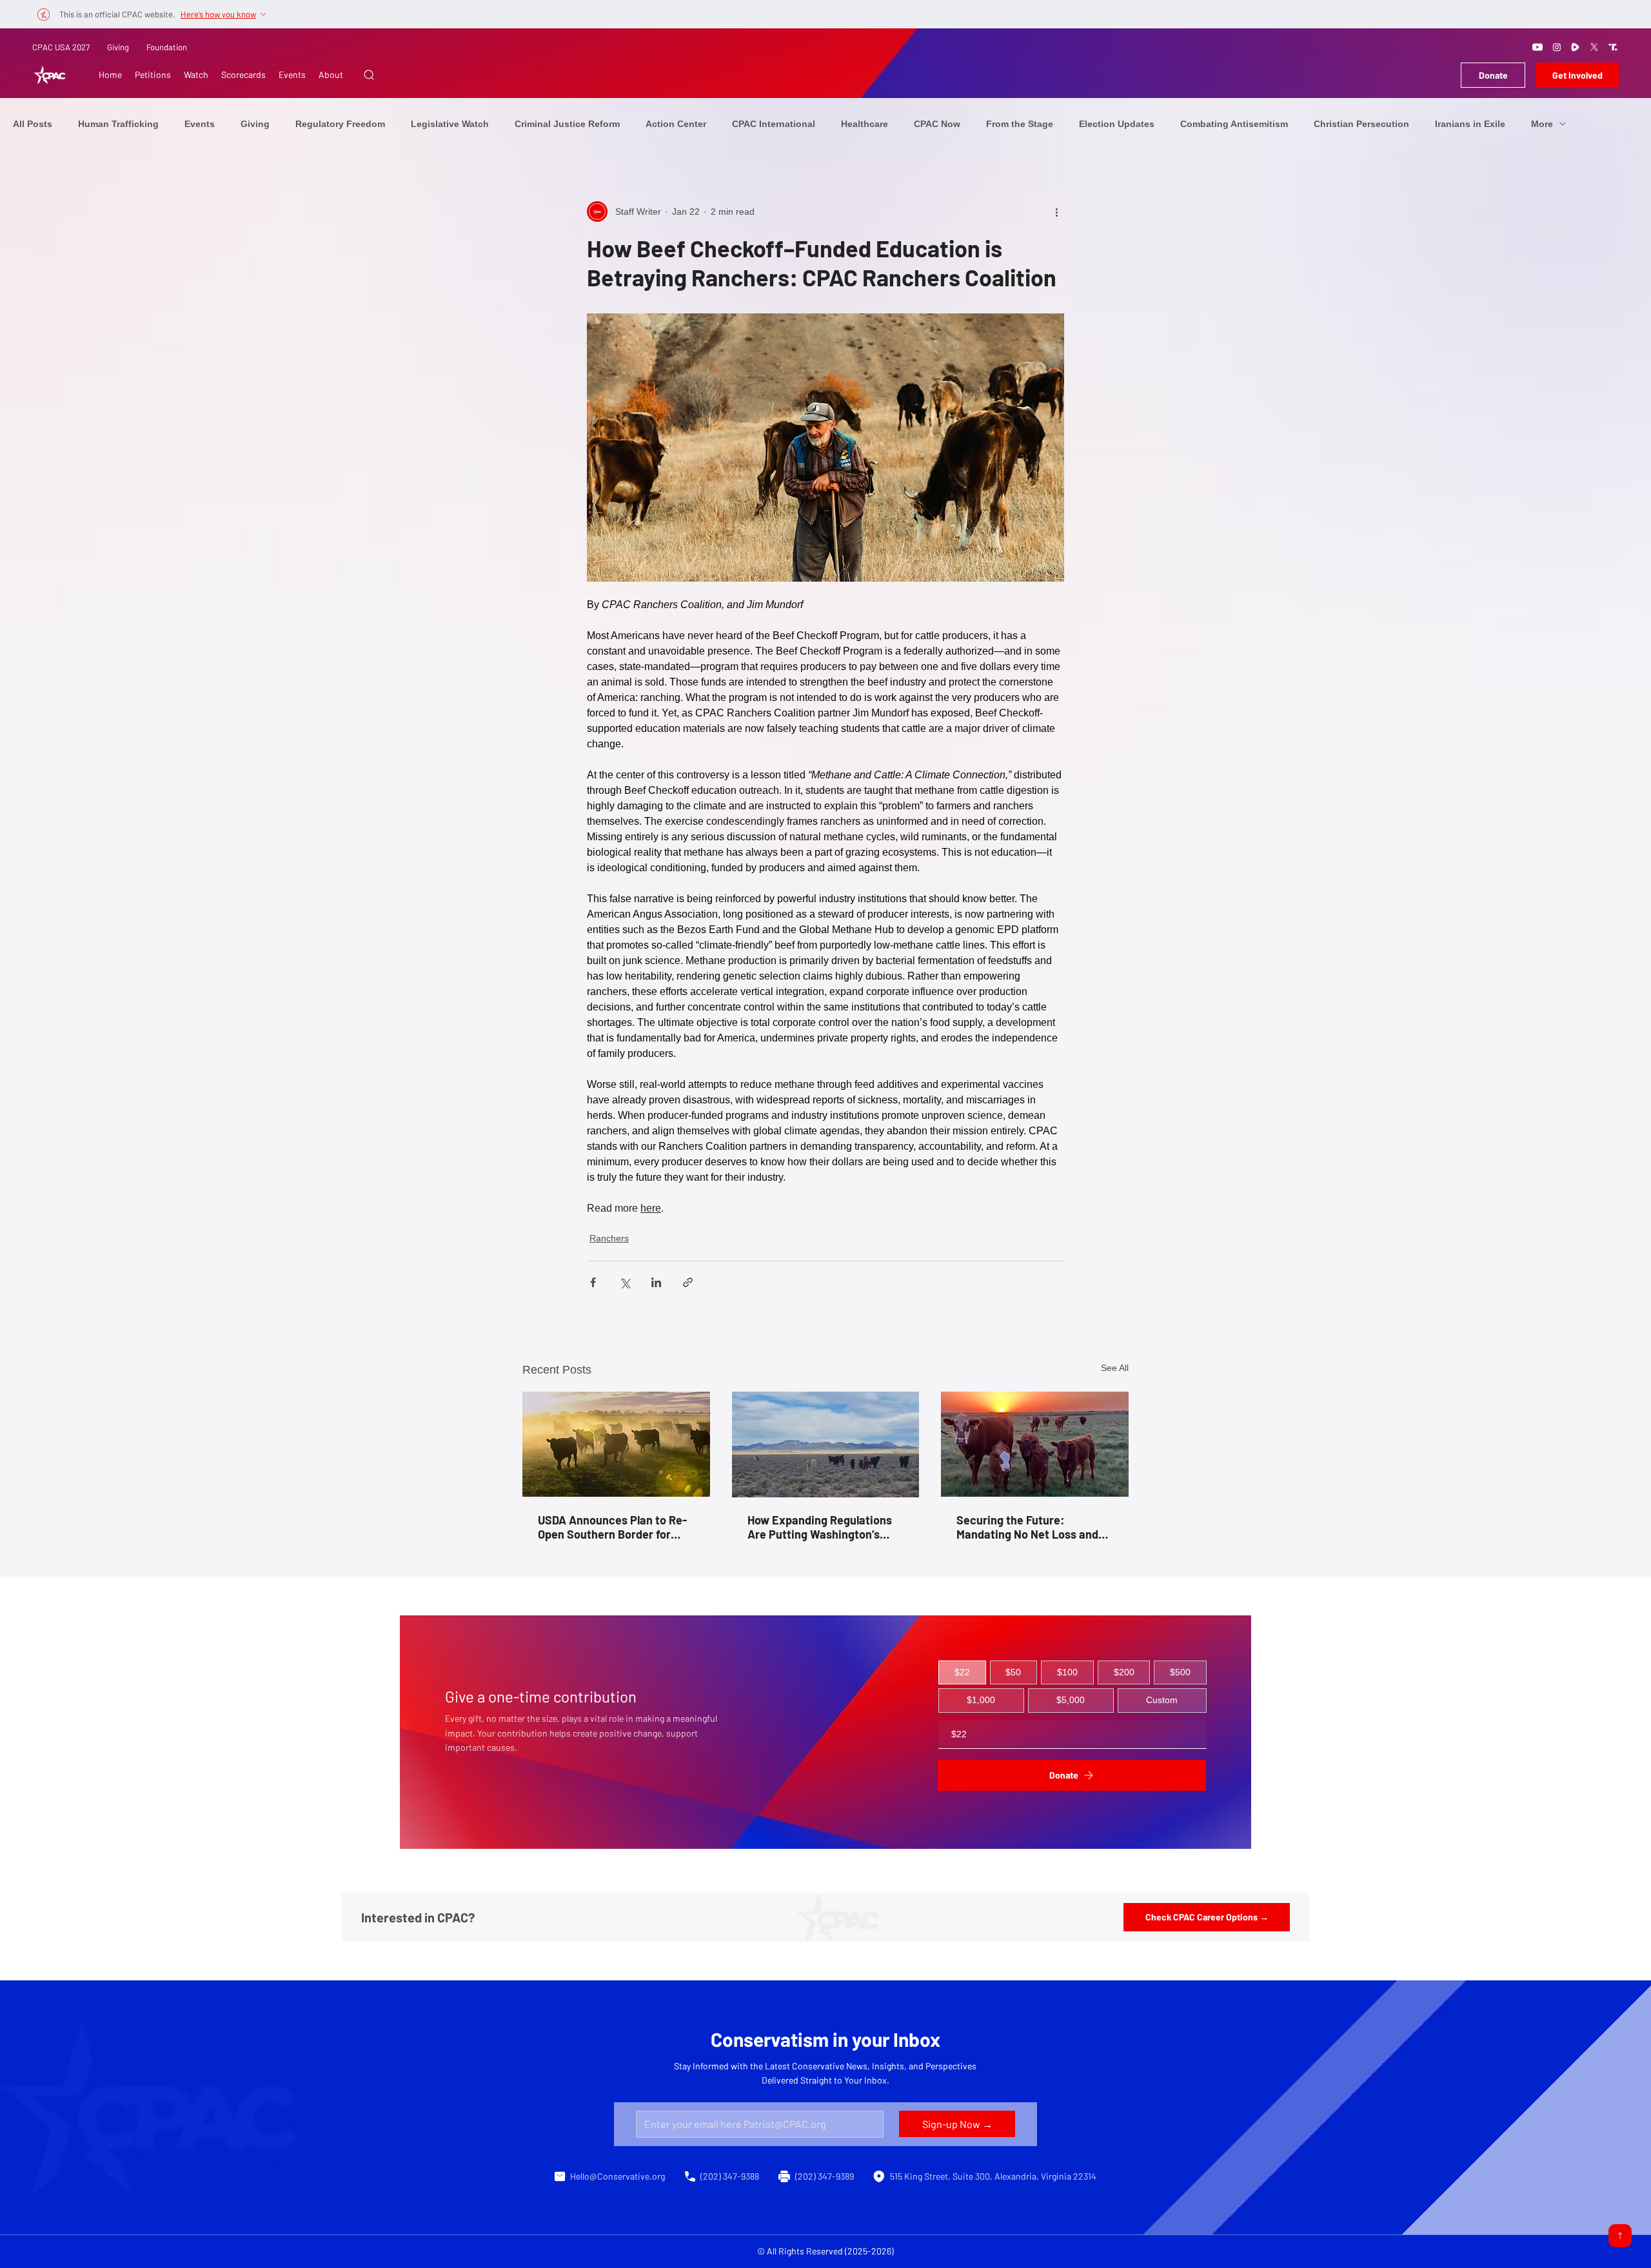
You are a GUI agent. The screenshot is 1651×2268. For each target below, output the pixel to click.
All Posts (33, 124)
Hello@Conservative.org (618, 2176)
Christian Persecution (1361, 124)
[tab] (962, 1673)
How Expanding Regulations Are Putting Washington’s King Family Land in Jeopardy (824, 1527)
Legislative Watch (450, 124)
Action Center (676, 124)
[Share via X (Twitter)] (625, 1282)
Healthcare (865, 124)
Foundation (167, 47)
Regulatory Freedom (340, 124)
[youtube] (1537, 47)
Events (200, 124)
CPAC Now (937, 124)
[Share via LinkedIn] (656, 1282)
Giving (118, 47)
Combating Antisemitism (1234, 124)
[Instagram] (1557, 47)
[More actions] (1056, 212)
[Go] (1620, 2236)
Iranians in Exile (1470, 124)
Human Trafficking (118, 124)
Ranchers (609, 1238)
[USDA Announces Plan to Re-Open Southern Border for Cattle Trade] (616, 1444)
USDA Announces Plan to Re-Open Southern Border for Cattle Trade (612, 1527)
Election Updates (1117, 124)
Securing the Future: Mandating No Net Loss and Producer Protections (1027, 1527)
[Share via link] (688, 1282)
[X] (1594, 47)
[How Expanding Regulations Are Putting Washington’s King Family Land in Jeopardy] (826, 1445)
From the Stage (1020, 124)
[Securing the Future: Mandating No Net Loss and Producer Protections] (1035, 1444)
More (1542, 124)
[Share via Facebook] (593, 1282)
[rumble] (1576, 47)
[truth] (1613, 47)
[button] (369, 75)
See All (1115, 1368)
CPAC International (774, 124)
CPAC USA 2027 (61, 47)
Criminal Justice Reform (567, 124)
